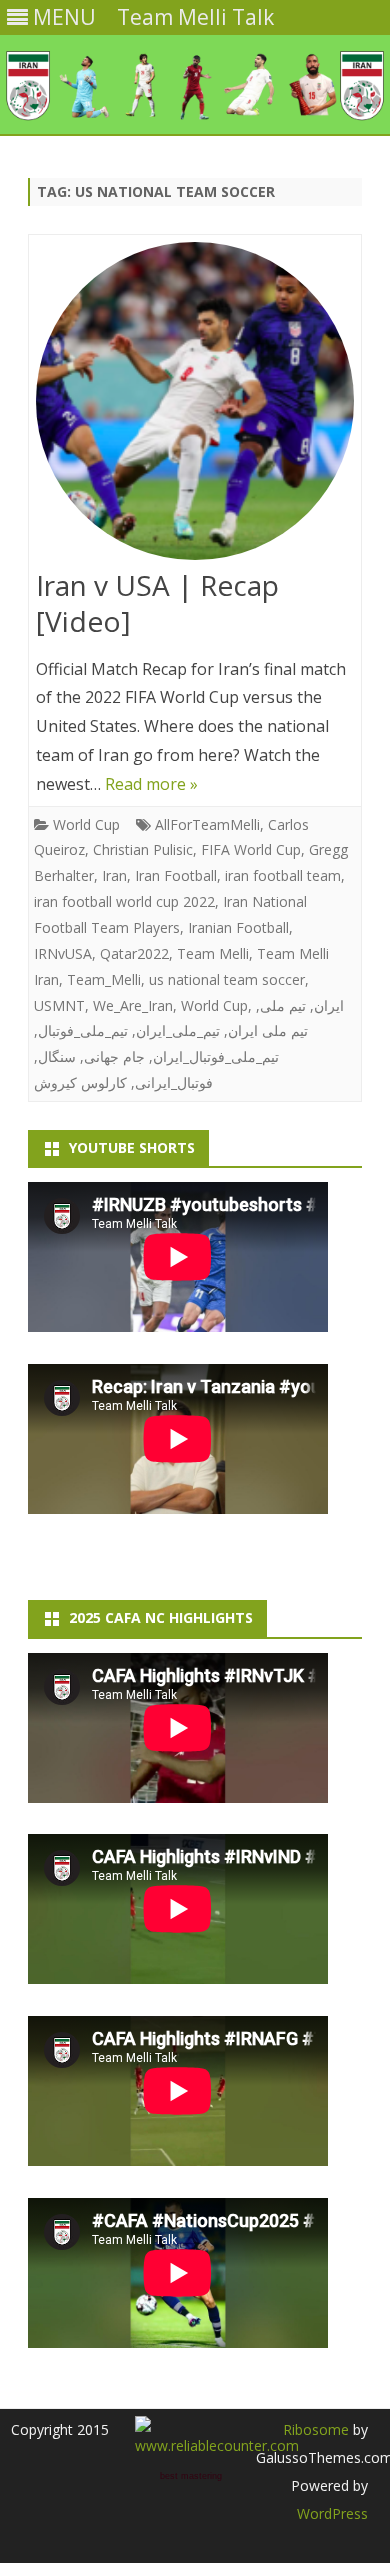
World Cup (86, 824)
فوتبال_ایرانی (174, 1082)
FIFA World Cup (251, 849)
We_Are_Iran (133, 1005)
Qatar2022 (134, 953)
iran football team (283, 875)
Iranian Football (238, 927)
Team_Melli (104, 979)
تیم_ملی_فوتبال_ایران (216, 1056)
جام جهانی (114, 1056)
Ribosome (316, 2429)
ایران (329, 1005)
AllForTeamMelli (207, 824)
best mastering (191, 2476)
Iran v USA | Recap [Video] (157, 603)
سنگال (57, 1056)
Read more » (151, 784)
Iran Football (176, 875)
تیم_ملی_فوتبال (83, 1030)
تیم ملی (283, 1005)
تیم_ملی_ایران (178, 1030)
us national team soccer (227, 979)
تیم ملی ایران (268, 1030)
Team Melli (213, 953)
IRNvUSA (63, 953)
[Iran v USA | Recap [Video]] (195, 405)
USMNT (59, 1005)
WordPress (332, 2513)
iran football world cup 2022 (124, 901)
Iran (114, 875)
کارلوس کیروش (80, 1082)
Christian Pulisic (143, 849)
